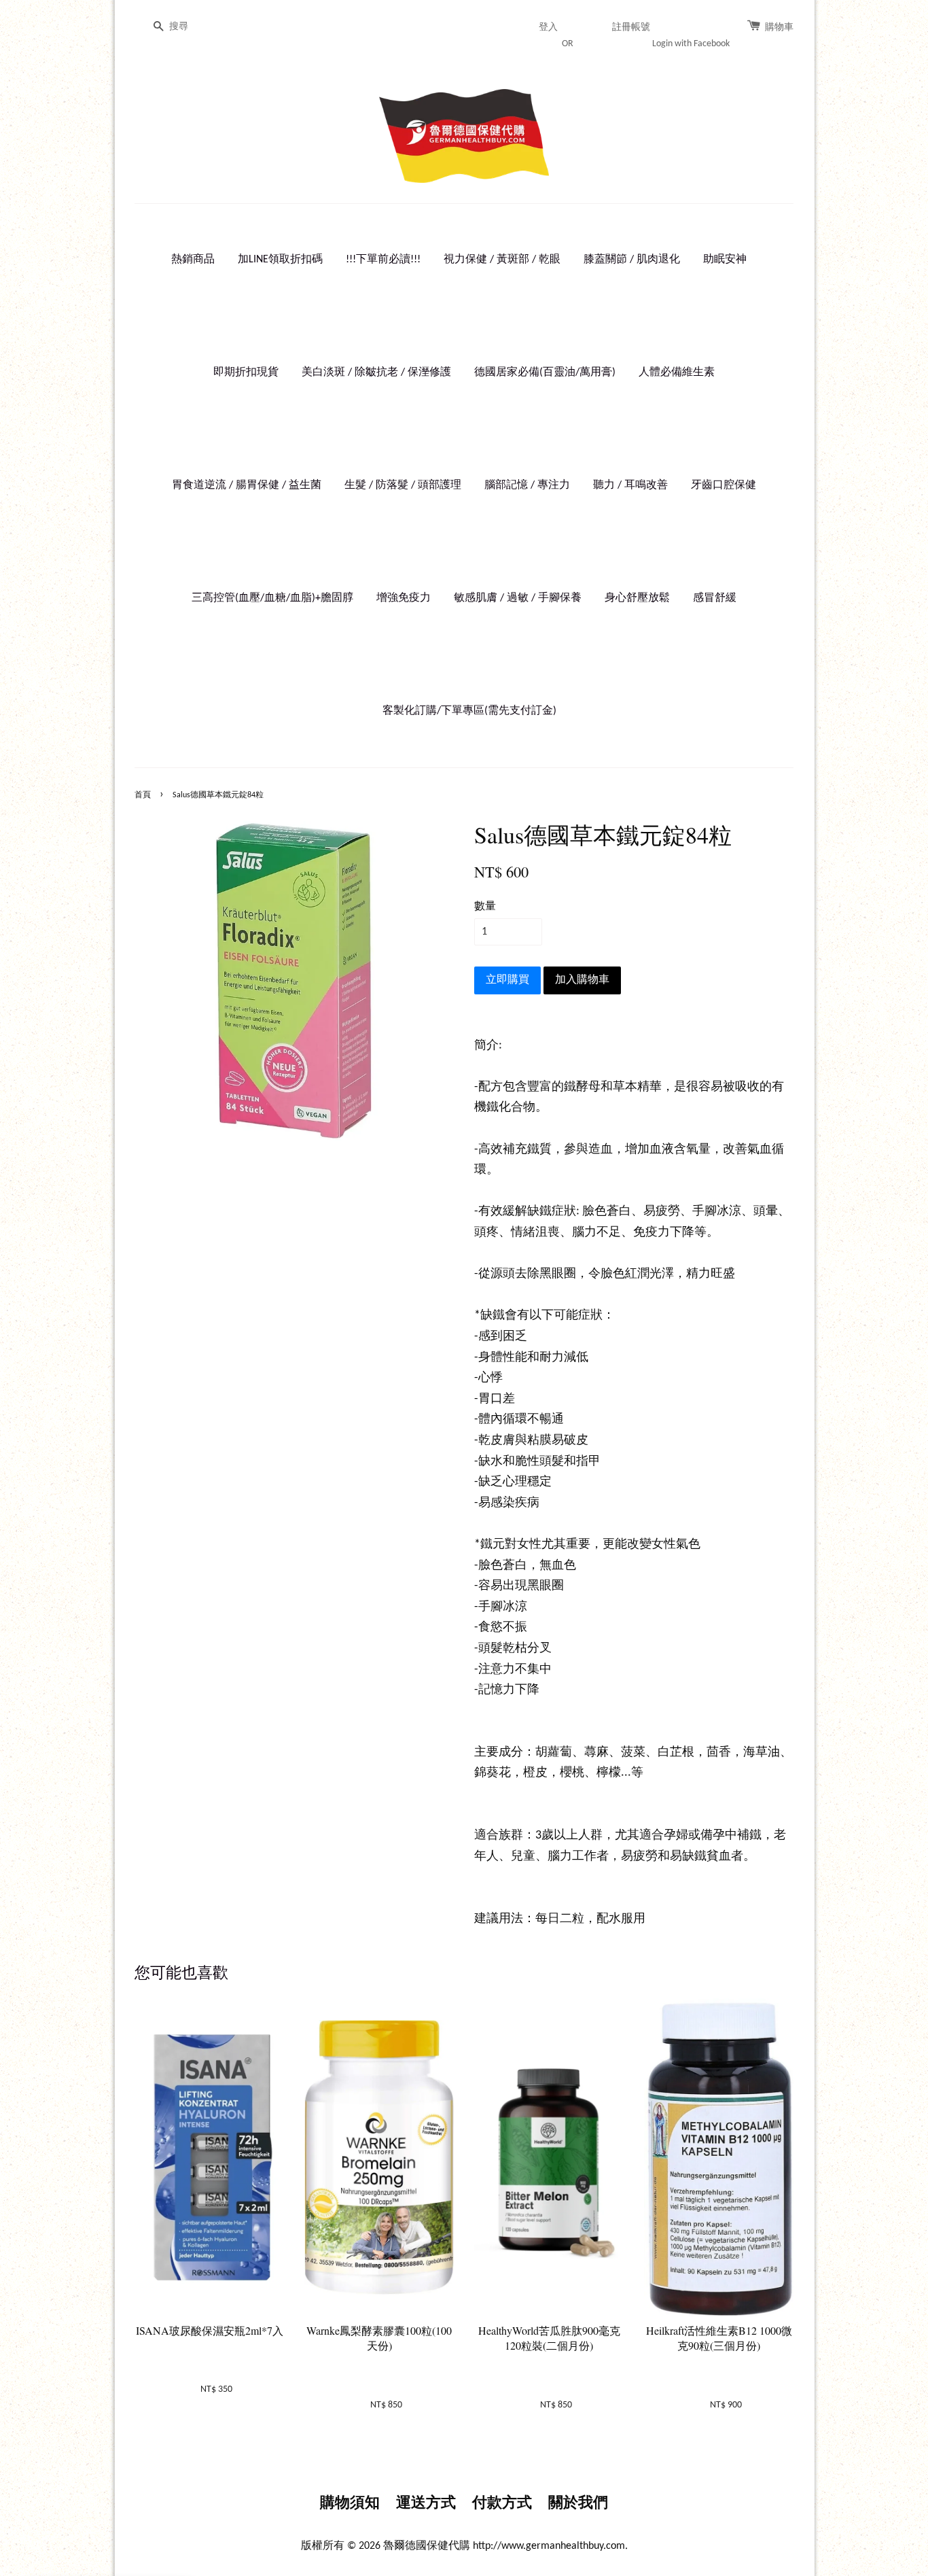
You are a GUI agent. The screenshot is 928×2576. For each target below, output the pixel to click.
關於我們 (578, 2504)
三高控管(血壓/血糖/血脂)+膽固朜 (272, 598)
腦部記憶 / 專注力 (527, 485)
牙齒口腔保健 (724, 485)
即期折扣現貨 (246, 372)
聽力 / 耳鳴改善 (630, 485)
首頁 (143, 795)
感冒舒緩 (715, 598)
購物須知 (350, 2504)
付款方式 (502, 2504)
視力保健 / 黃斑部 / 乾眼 (502, 260)
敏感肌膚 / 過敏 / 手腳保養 (518, 598)
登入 (548, 28)
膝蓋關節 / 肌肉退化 (632, 260)
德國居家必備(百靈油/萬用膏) (545, 372)
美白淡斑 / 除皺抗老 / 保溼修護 (376, 372)
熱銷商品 (193, 260)
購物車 (779, 28)
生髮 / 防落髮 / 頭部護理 (403, 485)
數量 (485, 907)
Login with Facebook (691, 44)
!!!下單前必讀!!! (383, 260)
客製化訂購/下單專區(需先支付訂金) (469, 711)
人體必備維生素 (677, 372)
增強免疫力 (404, 598)
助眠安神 (725, 260)
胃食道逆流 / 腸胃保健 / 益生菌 (247, 485)
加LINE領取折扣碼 (280, 260)
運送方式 (426, 2504)
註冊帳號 (631, 28)
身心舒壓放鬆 (637, 598)
